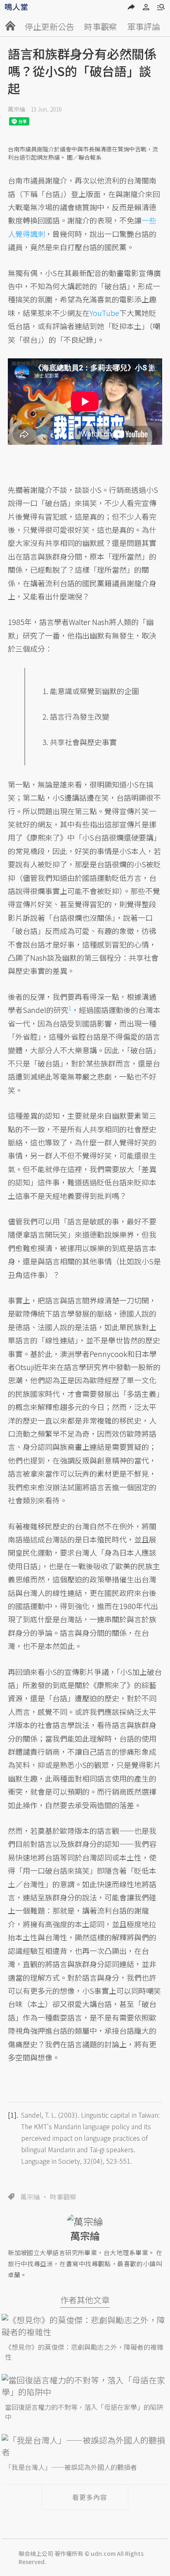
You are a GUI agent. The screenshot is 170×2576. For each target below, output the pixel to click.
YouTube (104, 313)
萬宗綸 (17, 109)
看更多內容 (90, 2497)
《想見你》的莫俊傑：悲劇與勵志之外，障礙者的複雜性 (84, 2352)
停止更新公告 (50, 27)
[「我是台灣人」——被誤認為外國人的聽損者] (85, 2446)
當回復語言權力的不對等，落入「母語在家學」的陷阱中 (84, 2412)
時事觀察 (101, 27)
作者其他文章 (85, 2300)
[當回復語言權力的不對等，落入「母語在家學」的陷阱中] (85, 2386)
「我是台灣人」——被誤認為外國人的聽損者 (71, 2467)
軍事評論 (144, 27)
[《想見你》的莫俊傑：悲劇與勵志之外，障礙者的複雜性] (85, 2326)
